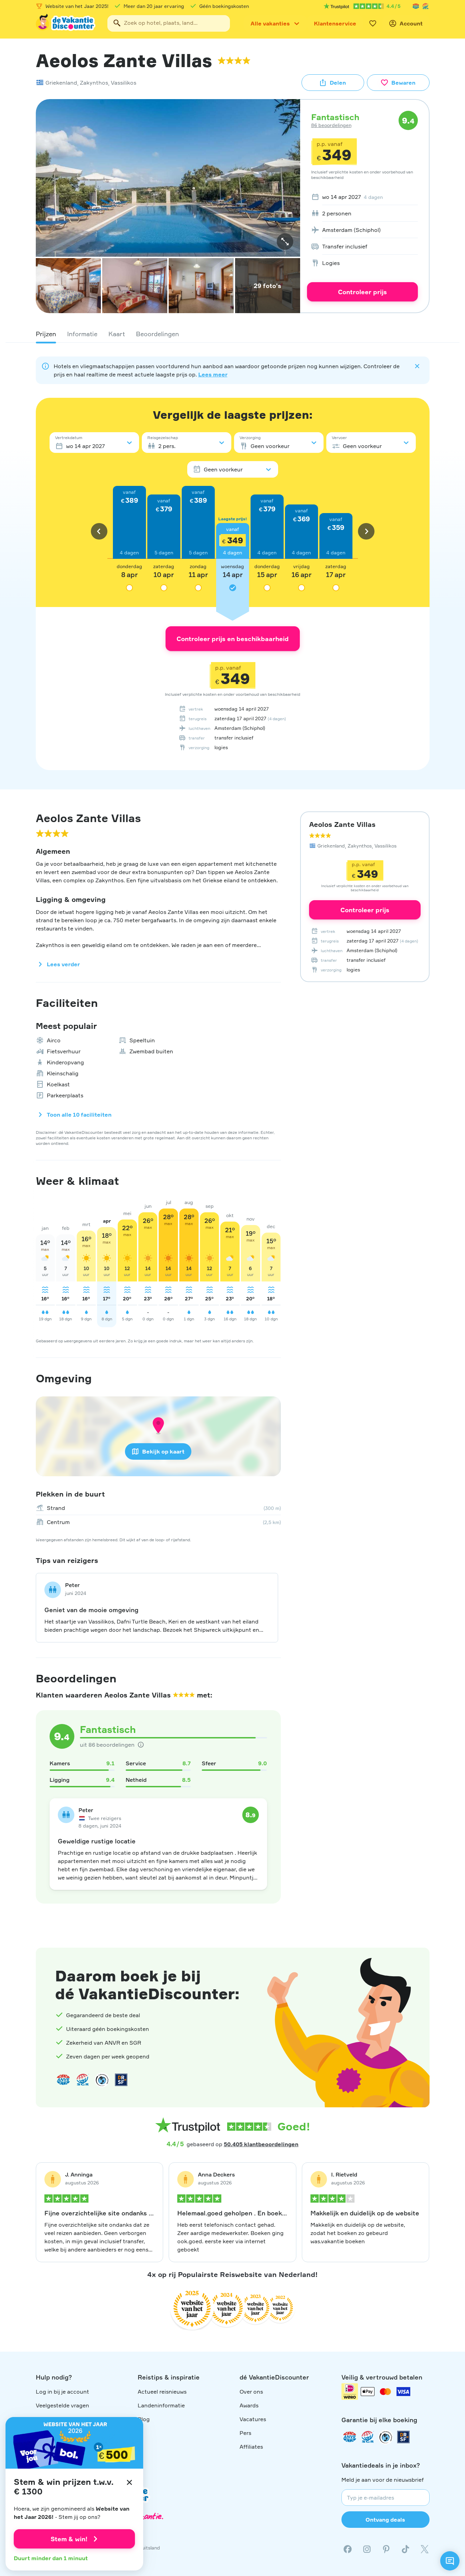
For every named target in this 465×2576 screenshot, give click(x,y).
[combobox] (169, 23)
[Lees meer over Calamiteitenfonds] (385, 2437)
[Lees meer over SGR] (425, 6)
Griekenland (61, 83)
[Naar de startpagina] (66, 23)
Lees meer (213, 374)
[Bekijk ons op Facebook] (348, 2549)
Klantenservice (335, 23)
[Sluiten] (129, 2482)
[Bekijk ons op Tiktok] (405, 2549)
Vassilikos (124, 83)
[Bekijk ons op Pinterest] (386, 2549)
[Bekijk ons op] (367, 2549)
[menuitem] (362, 197)
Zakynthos (94, 83)
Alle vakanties (270, 23)
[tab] (46, 334)
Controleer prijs (362, 292)
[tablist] (233, 334)
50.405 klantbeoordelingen (261, 2144)
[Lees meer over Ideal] (102, 2080)
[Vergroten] (285, 242)
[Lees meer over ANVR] (416, 6)
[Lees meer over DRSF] (121, 2080)
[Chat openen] (450, 2561)
